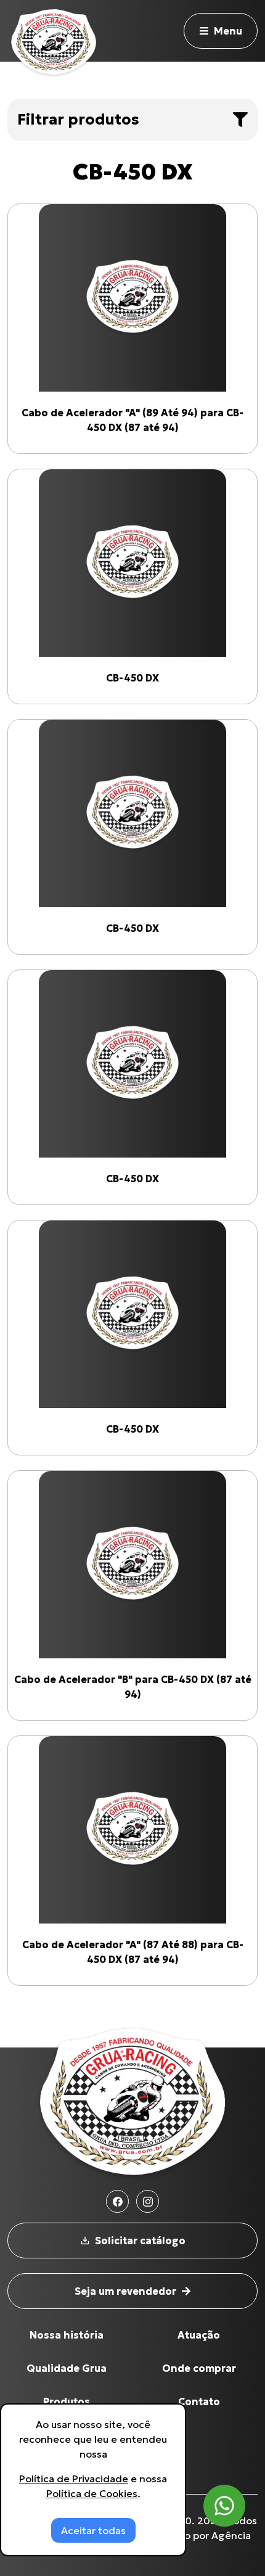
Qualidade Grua (67, 2368)
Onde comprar (199, 2368)
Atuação (199, 2335)
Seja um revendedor (125, 2291)
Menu (228, 31)
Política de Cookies (92, 2493)
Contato (199, 2401)
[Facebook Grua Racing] (117, 2201)
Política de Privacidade (74, 2479)
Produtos (67, 2401)
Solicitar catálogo (140, 2241)
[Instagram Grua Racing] (148, 2201)
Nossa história (67, 2335)
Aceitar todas (93, 2530)
